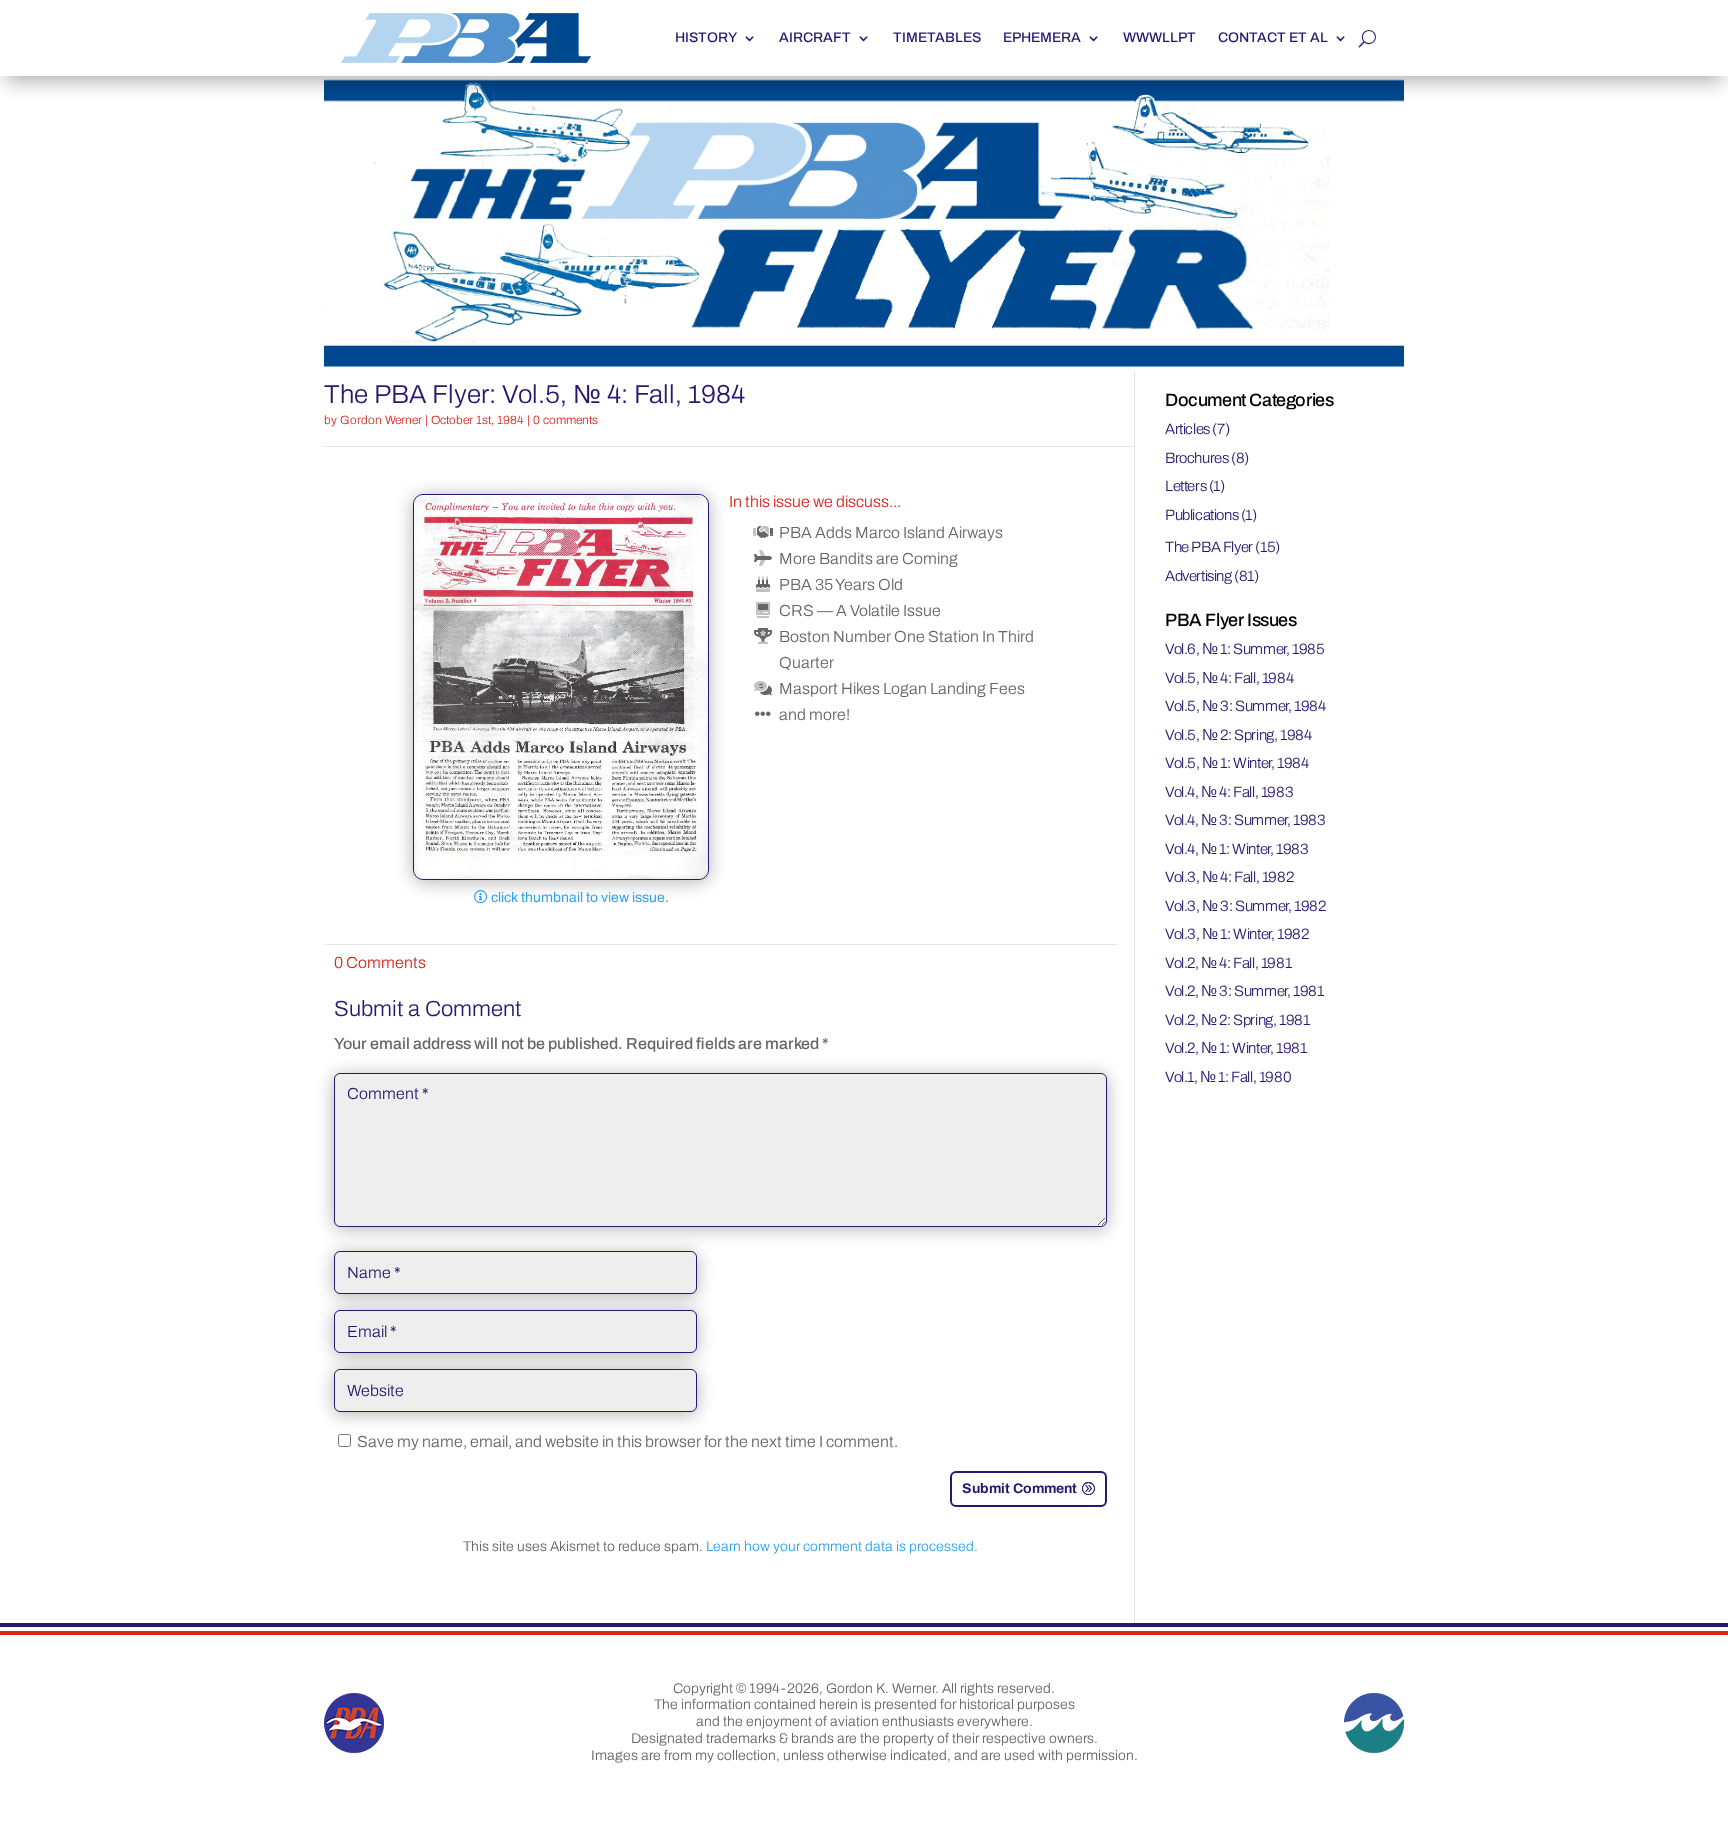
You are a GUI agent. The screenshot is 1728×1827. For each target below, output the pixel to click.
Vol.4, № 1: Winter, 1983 (1236, 849)
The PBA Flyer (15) (1222, 547)
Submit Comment (1019, 1488)
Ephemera (1042, 37)
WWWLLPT (1159, 37)
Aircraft (815, 37)
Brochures (1196, 458)
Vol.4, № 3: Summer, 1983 (1245, 820)
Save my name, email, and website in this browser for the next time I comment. (627, 1441)
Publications (1201, 515)
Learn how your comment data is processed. (842, 1546)
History (706, 37)
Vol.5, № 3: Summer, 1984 (1245, 706)
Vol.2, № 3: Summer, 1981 (1244, 991)
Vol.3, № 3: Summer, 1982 (1245, 906)
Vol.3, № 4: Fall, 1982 (1229, 877)
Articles (1187, 429)
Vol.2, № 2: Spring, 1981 (1237, 1020)
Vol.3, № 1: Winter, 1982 (1236, 934)
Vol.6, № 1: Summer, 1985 (1244, 649)
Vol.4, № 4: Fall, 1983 (1229, 792)
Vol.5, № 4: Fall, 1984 (1229, 678)
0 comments (565, 420)
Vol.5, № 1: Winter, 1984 (1236, 763)
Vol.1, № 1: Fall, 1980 (1228, 1077)
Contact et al (1273, 37)
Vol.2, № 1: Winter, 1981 (1235, 1048)
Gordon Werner (381, 420)
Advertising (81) (1212, 576)
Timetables (937, 37)
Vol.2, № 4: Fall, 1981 (1228, 963)
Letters (1185, 486)
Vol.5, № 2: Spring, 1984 (1238, 735)
